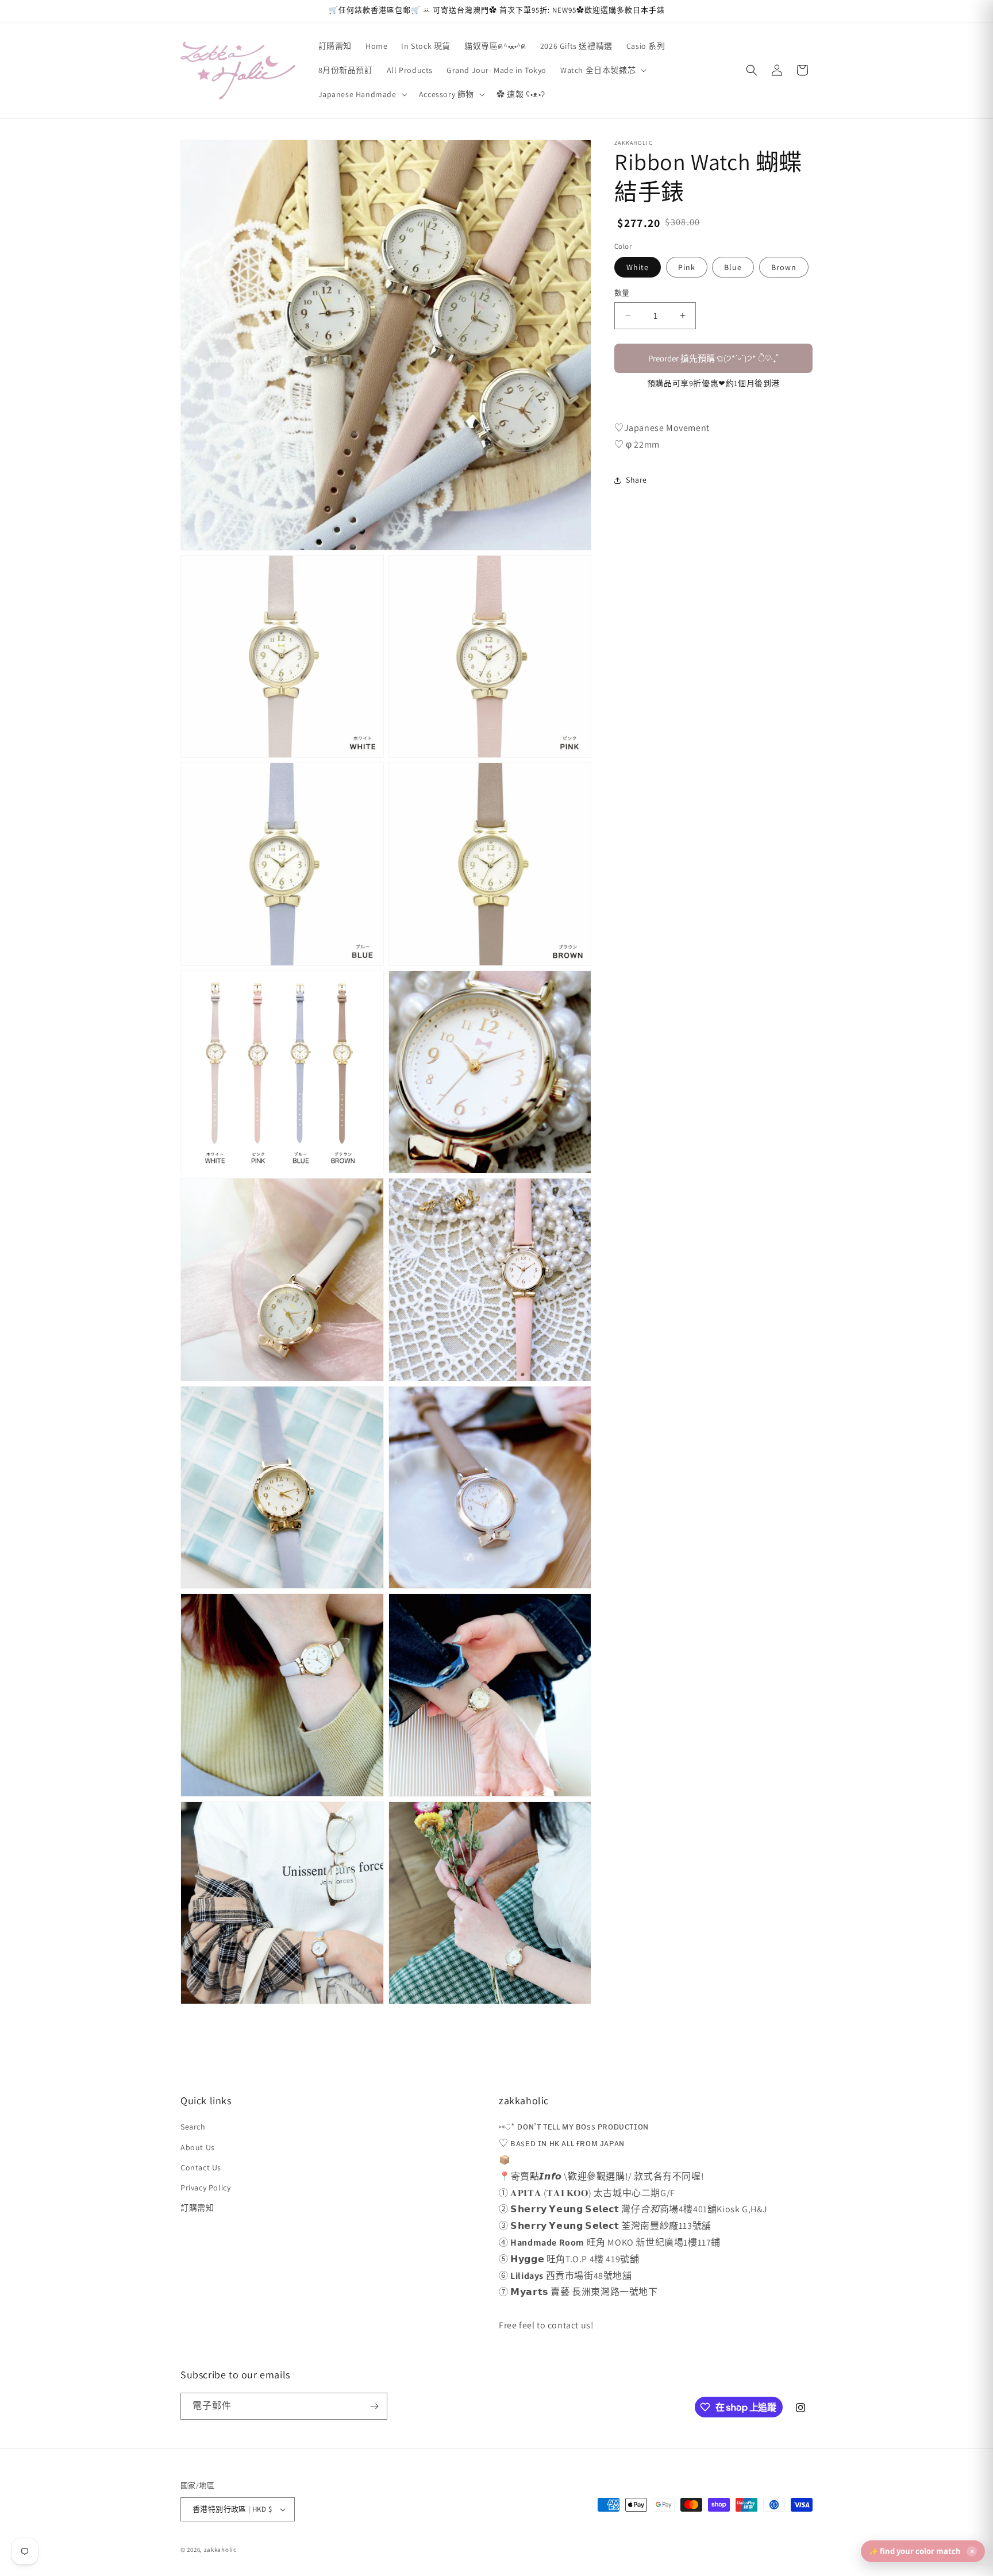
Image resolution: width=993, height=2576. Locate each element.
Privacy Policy (205, 2188)
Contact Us (201, 2167)
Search (193, 2127)
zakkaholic (220, 2550)
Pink (687, 267)
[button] (602, 70)
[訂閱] (374, 2406)
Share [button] (636, 480)
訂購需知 (197, 2208)
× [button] (972, 2551)
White (638, 267)
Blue (733, 267)
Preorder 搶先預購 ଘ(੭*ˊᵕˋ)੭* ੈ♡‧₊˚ (713, 358)
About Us (198, 2147)
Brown (784, 267)
